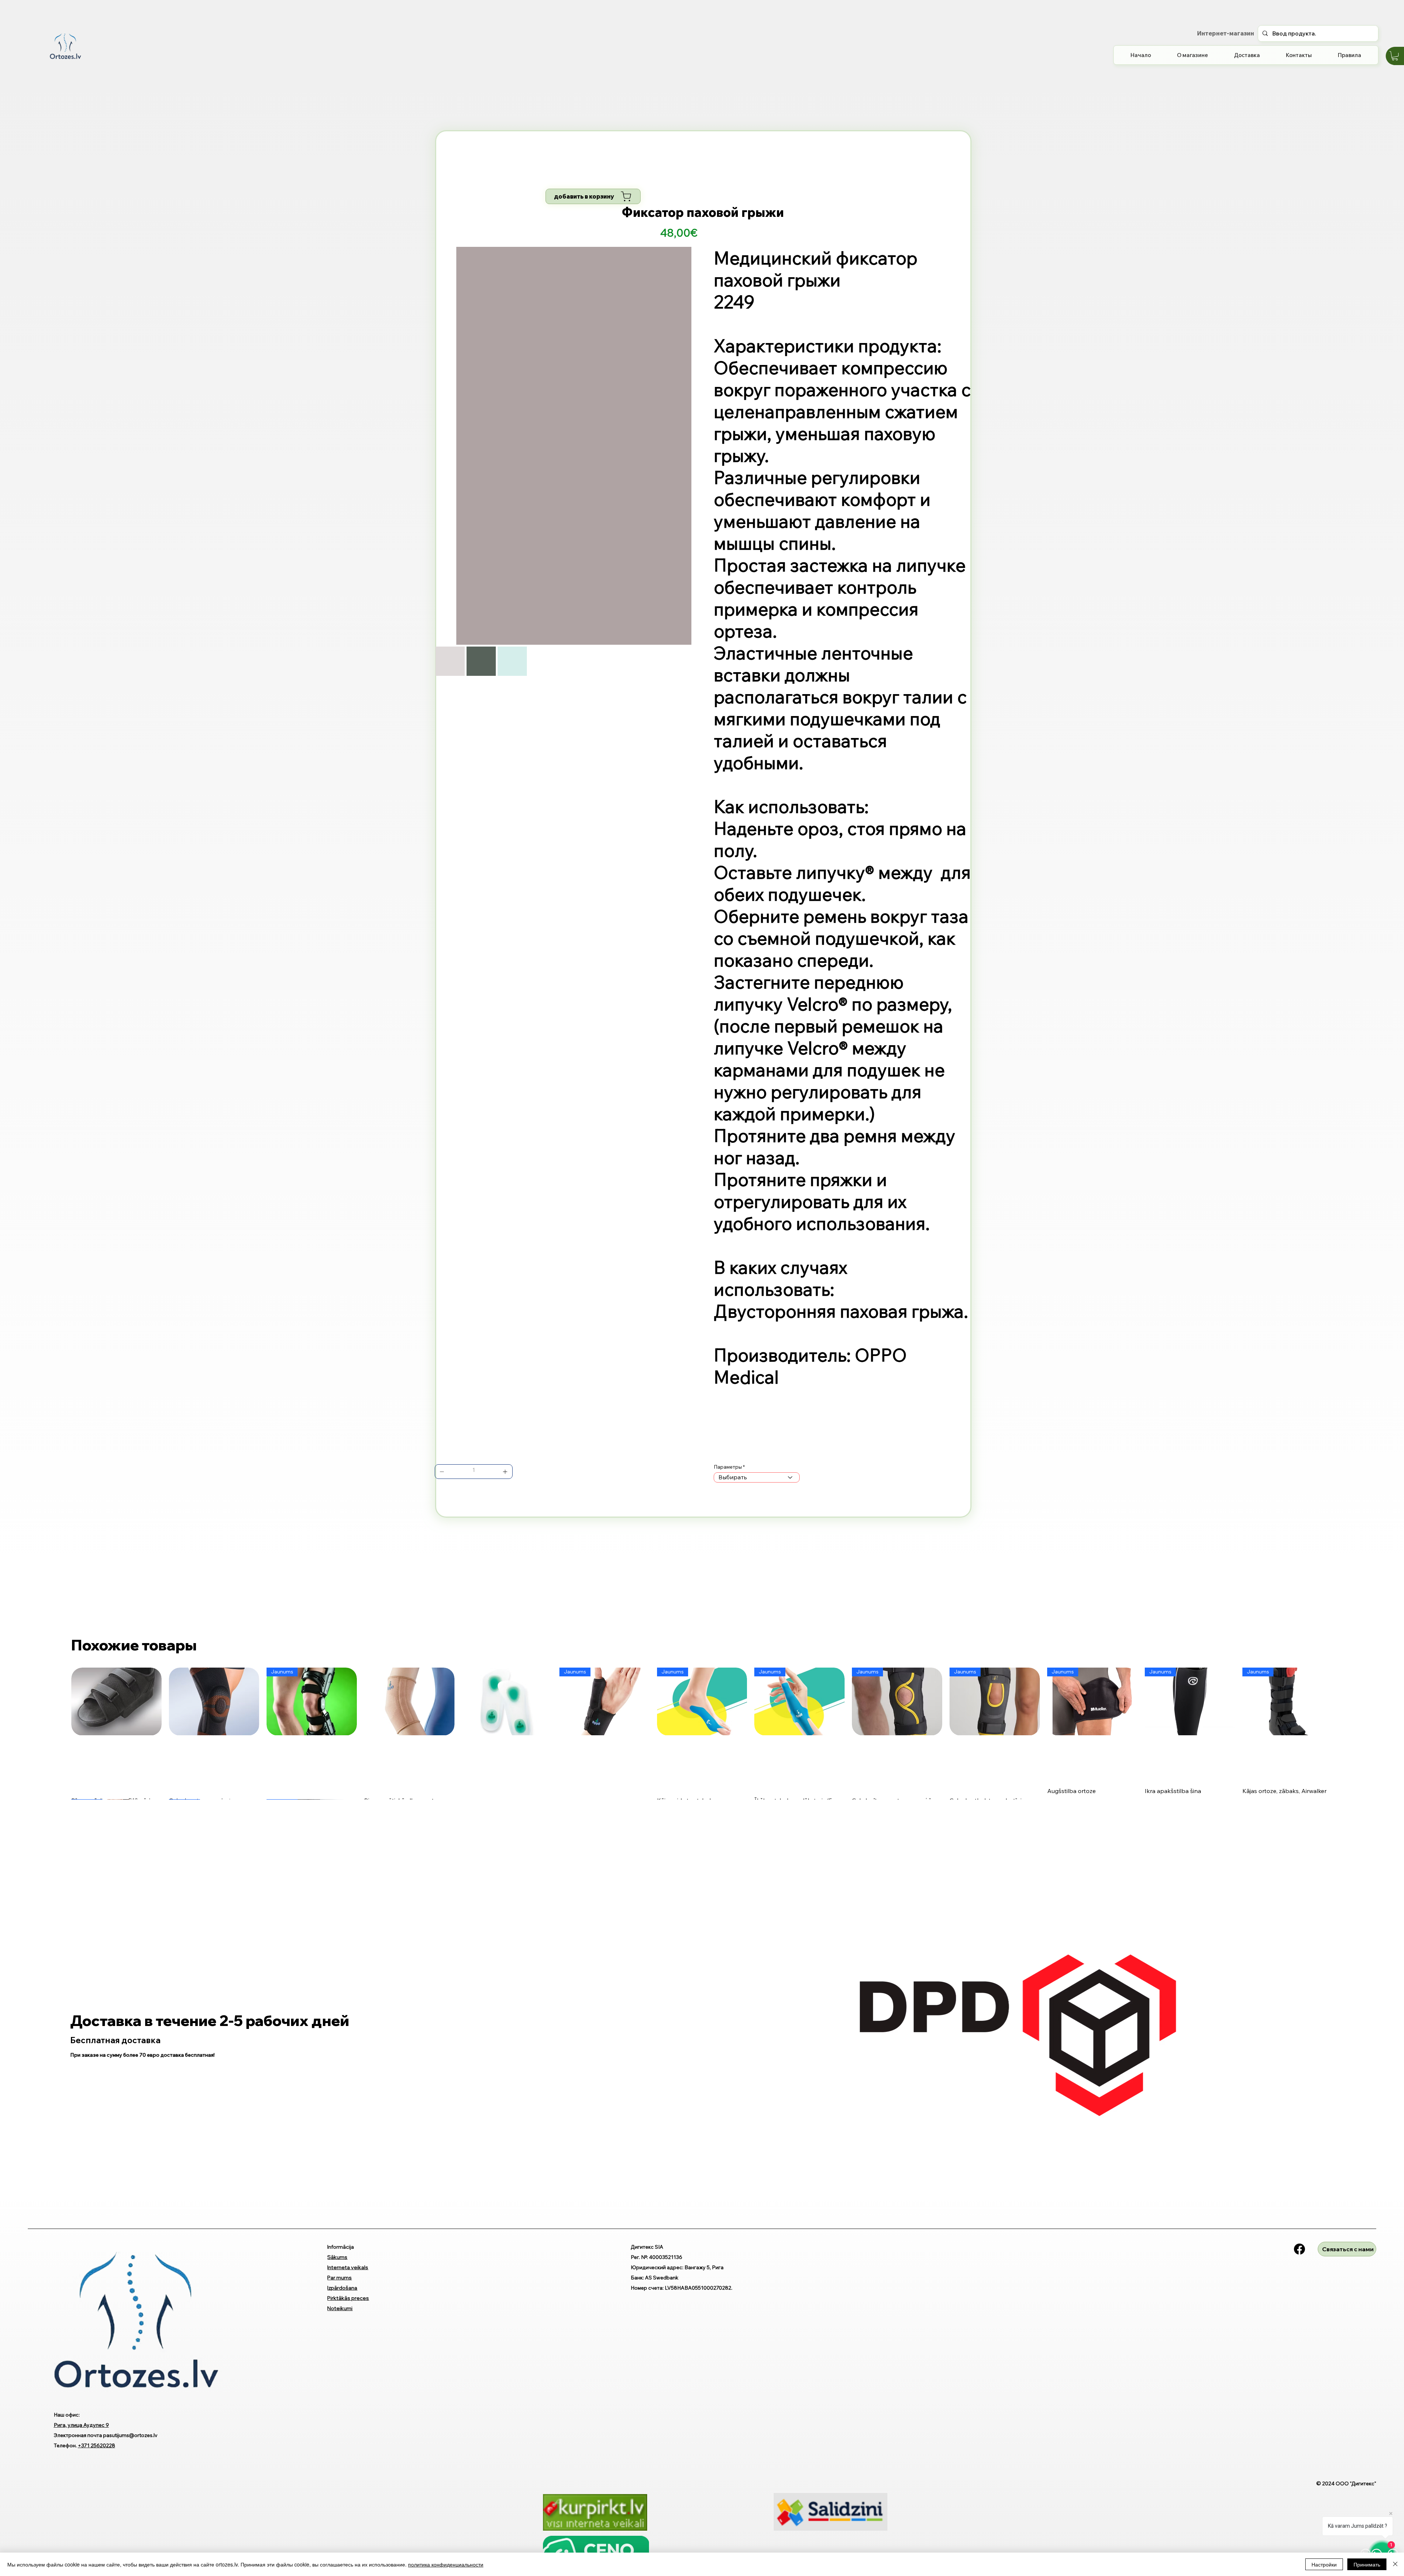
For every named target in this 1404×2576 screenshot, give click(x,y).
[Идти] (442, 1472)
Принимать (1367, 2564)
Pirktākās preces (348, 2298)
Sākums (337, 2257)
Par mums (339, 2278)
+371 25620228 (97, 2445)
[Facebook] (1299, 2249)
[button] (1395, 56)
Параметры (728, 1467)
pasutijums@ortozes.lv (130, 2435)
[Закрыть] (1395, 2564)
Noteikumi (340, 2308)
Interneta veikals (348, 2267)
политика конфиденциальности (446, 2564)
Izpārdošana (342, 2288)
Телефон (65, 2445)
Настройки (1324, 2564)
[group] (702, 1733)
